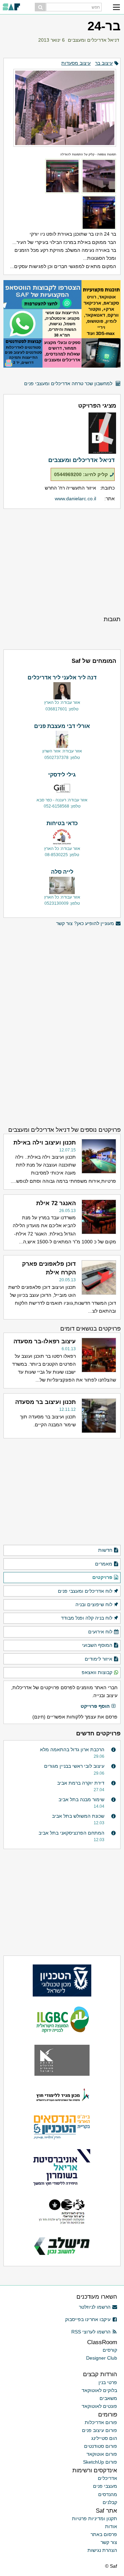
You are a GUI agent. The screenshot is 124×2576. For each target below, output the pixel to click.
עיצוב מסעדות (76, 63)
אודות (111, 2526)
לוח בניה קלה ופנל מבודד (87, 1618)
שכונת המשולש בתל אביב (78, 1816)
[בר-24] (62, 105)
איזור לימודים (99, 1659)
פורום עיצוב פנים (100, 2430)
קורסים (110, 2350)
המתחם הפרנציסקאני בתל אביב (71, 1833)
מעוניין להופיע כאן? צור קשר (85, 923)
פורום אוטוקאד (102, 2454)
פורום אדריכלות (101, 2422)
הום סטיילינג (104, 2438)
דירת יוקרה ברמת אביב (81, 1783)
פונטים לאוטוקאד (99, 2406)
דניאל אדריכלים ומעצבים (94, 40)
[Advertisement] (62, 562)
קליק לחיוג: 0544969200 (81, 474)
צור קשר (109, 2542)
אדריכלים (107, 2478)
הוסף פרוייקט (95, 1706)
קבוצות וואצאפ (97, 1672)
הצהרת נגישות (102, 2550)
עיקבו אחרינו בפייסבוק (88, 2319)
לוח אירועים (100, 1632)
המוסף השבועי (97, 1645)
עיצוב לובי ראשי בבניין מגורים (74, 1766)
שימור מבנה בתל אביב (81, 1799)
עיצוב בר (104, 63)
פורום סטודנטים (101, 2446)
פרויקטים (102, 1577)
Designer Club (102, 2358)
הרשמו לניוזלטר (95, 2307)
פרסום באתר (104, 2534)
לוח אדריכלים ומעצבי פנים (85, 1591)
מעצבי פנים (105, 2486)
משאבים (108, 2398)
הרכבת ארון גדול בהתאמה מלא (72, 1749)
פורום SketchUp (100, 2462)
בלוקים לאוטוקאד (99, 2390)
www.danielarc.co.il (75, 499)
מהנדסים (108, 2494)
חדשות (105, 1550)
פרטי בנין (108, 2382)
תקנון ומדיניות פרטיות (95, 2518)
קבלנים (110, 2502)
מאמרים (104, 1564)
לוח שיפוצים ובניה (94, 1604)
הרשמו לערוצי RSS (91, 2332)
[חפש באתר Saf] (40, 7)
